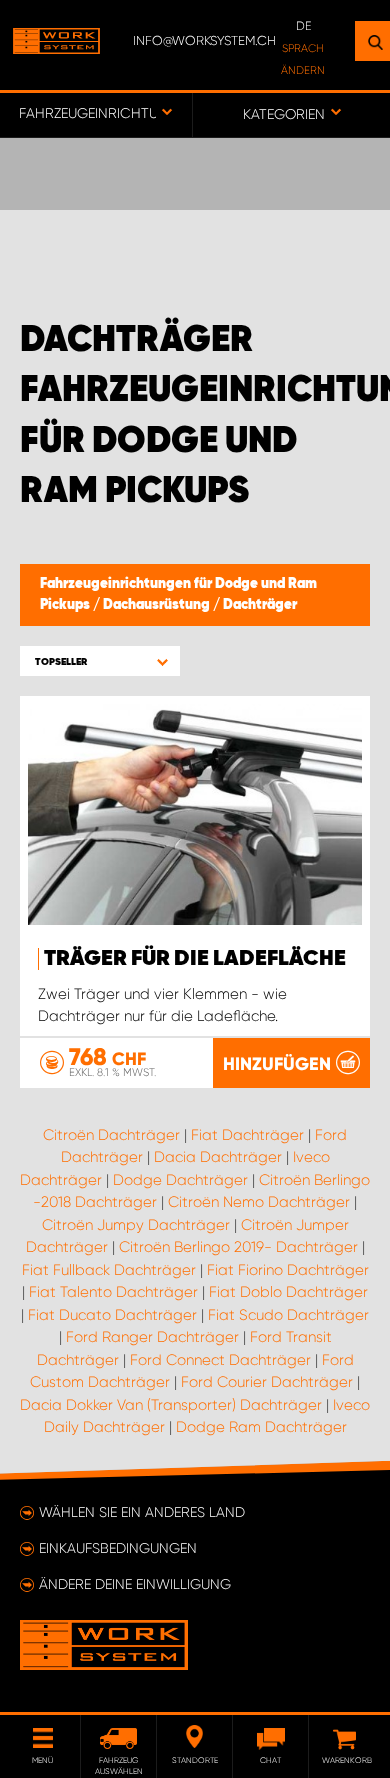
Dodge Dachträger (180, 1180)
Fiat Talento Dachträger (113, 1292)
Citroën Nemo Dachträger (259, 1202)
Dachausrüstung (158, 605)
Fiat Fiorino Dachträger (288, 1270)
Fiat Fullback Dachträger (109, 1270)
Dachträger (260, 605)
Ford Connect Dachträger (220, 1360)
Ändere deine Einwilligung (135, 1584)
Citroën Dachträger (111, 1135)
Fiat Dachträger (247, 1135)
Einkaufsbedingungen (118, 1548)
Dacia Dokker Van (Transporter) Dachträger (171, 1405)
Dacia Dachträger (218, 1157)
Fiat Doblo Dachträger (288, 1292)
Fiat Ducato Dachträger (112, 1315)
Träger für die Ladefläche (195, 959)
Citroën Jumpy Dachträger (136, 1225)
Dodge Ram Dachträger (261, 1427)
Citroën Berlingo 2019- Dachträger (238, 1247)
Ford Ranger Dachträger (152, 1337)
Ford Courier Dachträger (267, 1382)
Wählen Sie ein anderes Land (142, 1512)
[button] (100, 661)
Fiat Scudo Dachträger (288, 1315)
